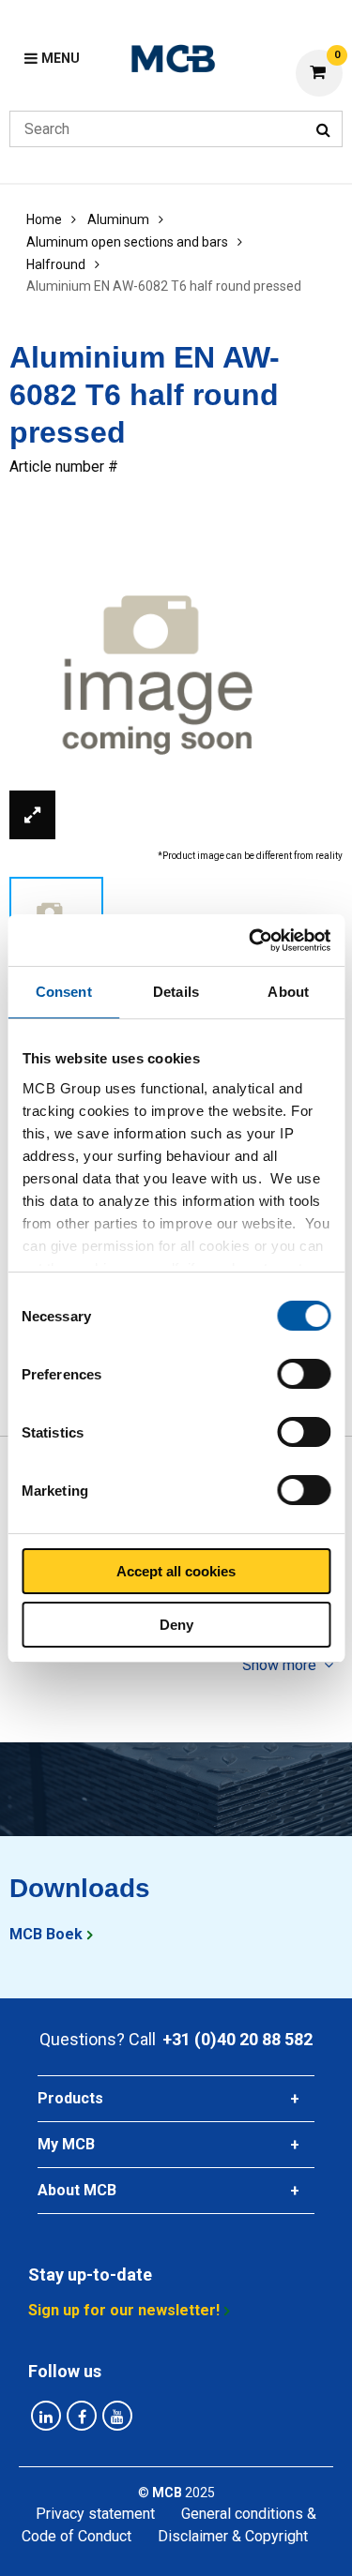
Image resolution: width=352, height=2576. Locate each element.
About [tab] (288, 992)
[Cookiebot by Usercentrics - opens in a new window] (251, 941)
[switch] (304, 1374)
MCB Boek (46, 1934)
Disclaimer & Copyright (233, 2536)
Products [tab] (70, 2098)
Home (44, 219)
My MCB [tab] (66, 2144)
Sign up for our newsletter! (124, 2310)
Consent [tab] (64, 992)
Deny (176, 1625)
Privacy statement (95, 2514)
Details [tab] (176, 992)
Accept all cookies (176, 1571)
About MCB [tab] (77, 2190)
